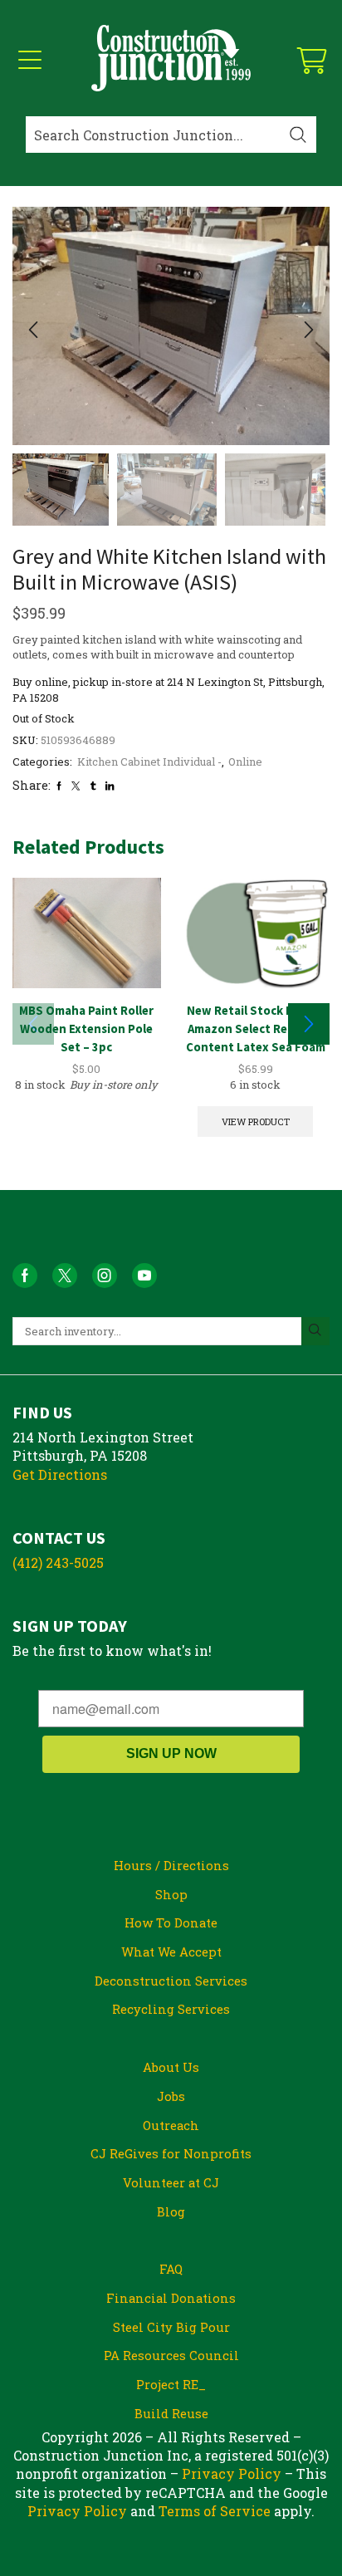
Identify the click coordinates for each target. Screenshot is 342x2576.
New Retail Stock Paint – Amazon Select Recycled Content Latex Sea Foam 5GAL (256, 1038)
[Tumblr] (93, 786)
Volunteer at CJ (171, 2182)
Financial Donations (171, 2298)
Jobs (171, 2096)
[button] (33, 331)
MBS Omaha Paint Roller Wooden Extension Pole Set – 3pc (86, 1028)
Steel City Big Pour (171, 2327)
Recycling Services (171, 2009)
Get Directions (60, 1474)
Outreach (171, 2125)
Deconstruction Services (171, 1981)
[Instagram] (105, 1276)
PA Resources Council (171, 2355)
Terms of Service (215, 2511)
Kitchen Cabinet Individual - (149, 762)
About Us (171, 2067)
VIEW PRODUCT (256, 1121)
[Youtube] (144, 1276)
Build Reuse (171, 2413)
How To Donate (171, 1922)
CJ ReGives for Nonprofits (171, 2153)
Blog (171, 2211)
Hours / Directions (171, 1865)
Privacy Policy (232, 2473)
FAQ (171, 2269)
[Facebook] (59, 786)
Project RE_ (171, 2384)
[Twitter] (76, 786)
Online (245, 762)
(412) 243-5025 (58, 1562)
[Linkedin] (110, 786)
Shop (171, 1894)
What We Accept (171, 1952)
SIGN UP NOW (171, 1753)
